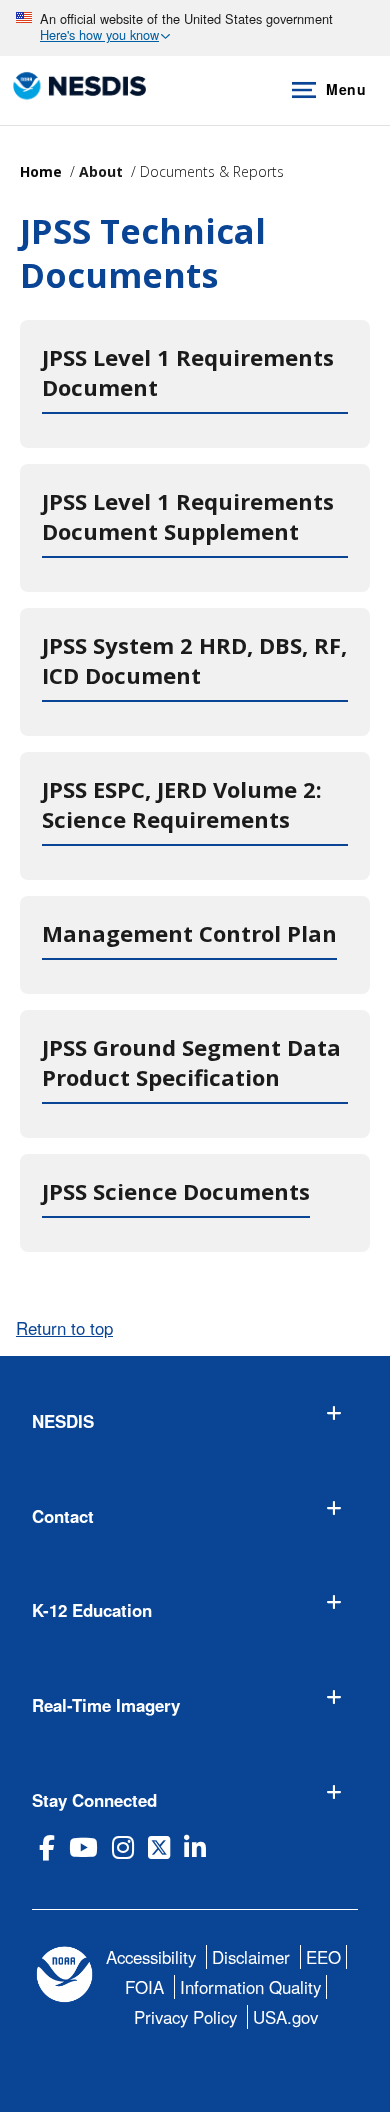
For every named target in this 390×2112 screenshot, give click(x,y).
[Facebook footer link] (47, 1847)
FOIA (144, 1987)
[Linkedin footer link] (195, 1847)
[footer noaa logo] (64, 1974)
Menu (346, 89)
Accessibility (151, 1957)
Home (41, 171)
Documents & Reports (212, 171)
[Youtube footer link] (83, 1847)
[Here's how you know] (195, 28)
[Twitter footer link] (159, 1847)
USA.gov (285, 2017)
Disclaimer (251, 1957)
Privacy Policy (185, 2017)
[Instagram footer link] (123, 1847)
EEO (323, 1957)
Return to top (64, 1328)
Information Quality (250, 1987)
